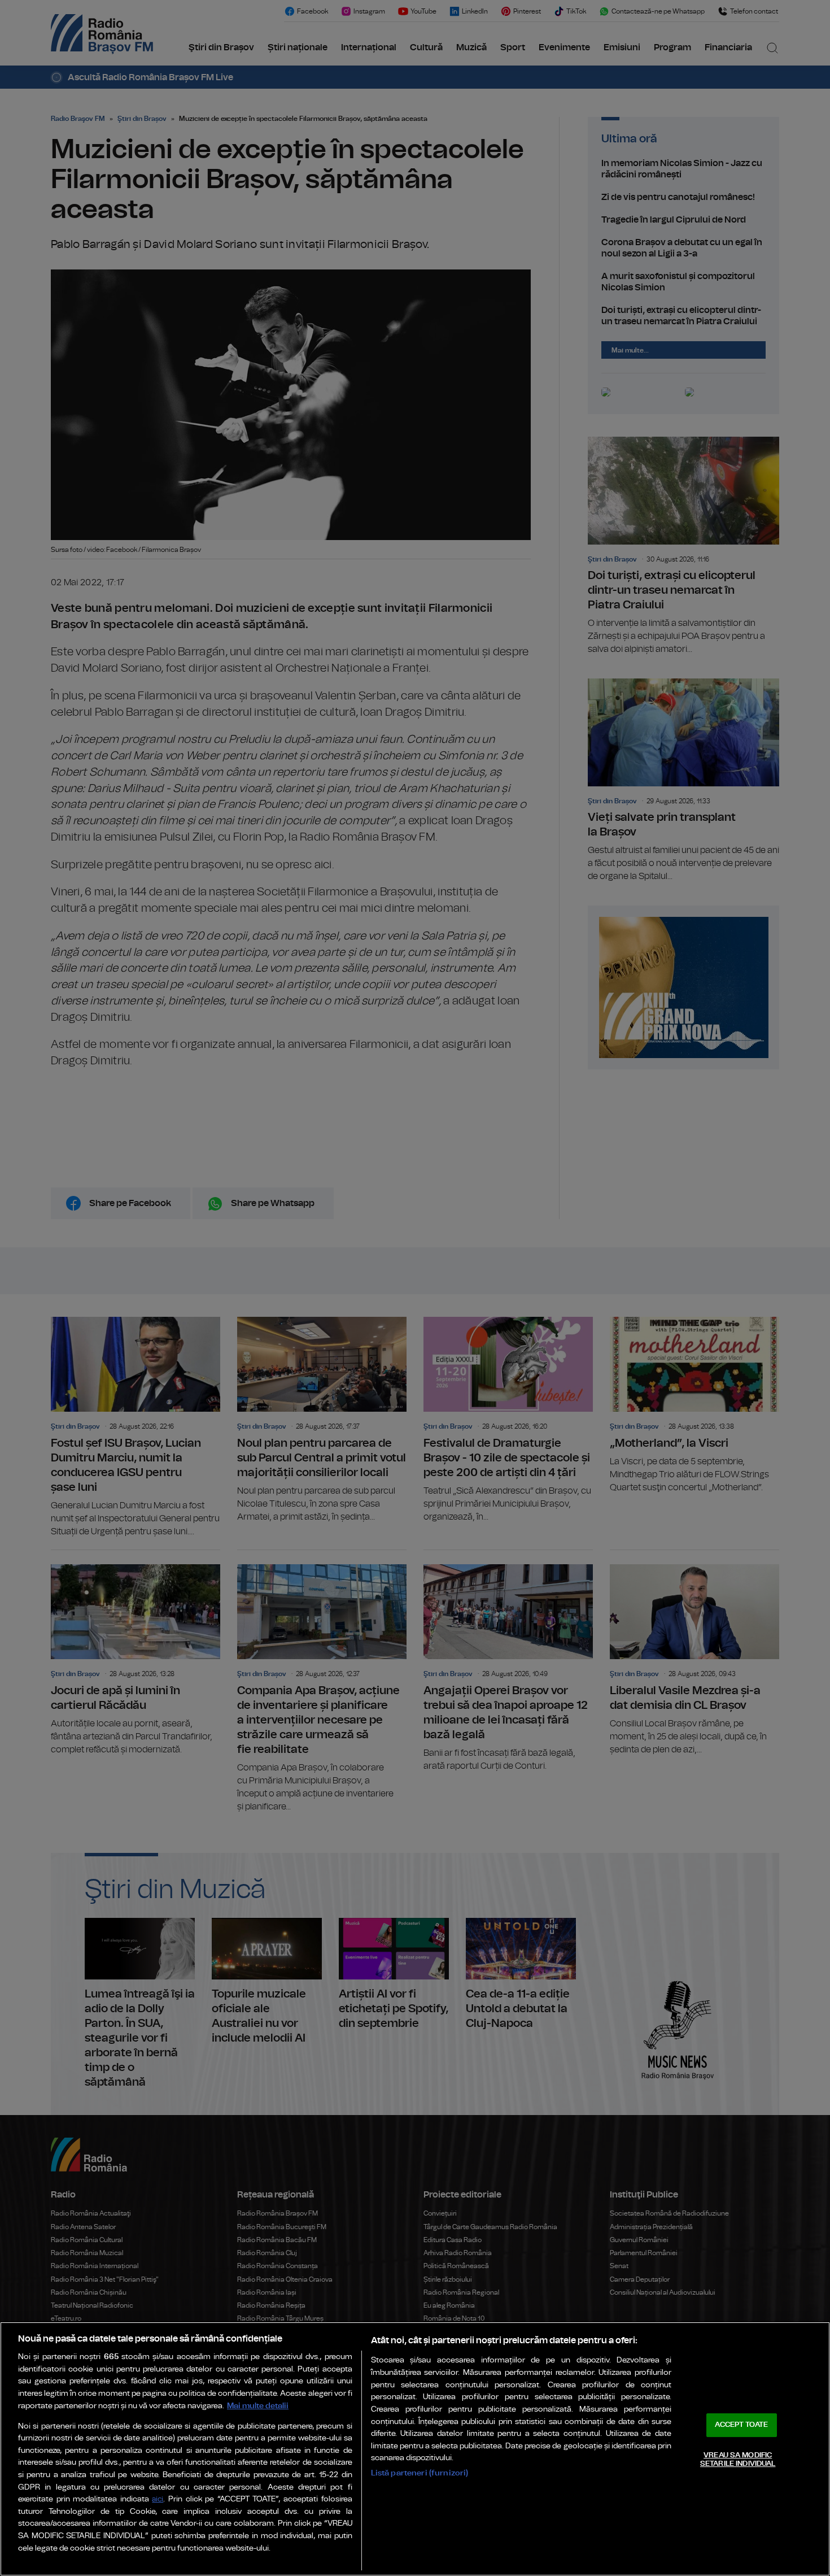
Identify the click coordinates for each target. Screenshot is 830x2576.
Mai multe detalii (258, 2406)
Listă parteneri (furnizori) (420, 2473)
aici (158, 2499)
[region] (415, 2449)
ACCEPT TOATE (741, 2425)
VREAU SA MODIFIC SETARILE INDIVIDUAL (738, 2460)
